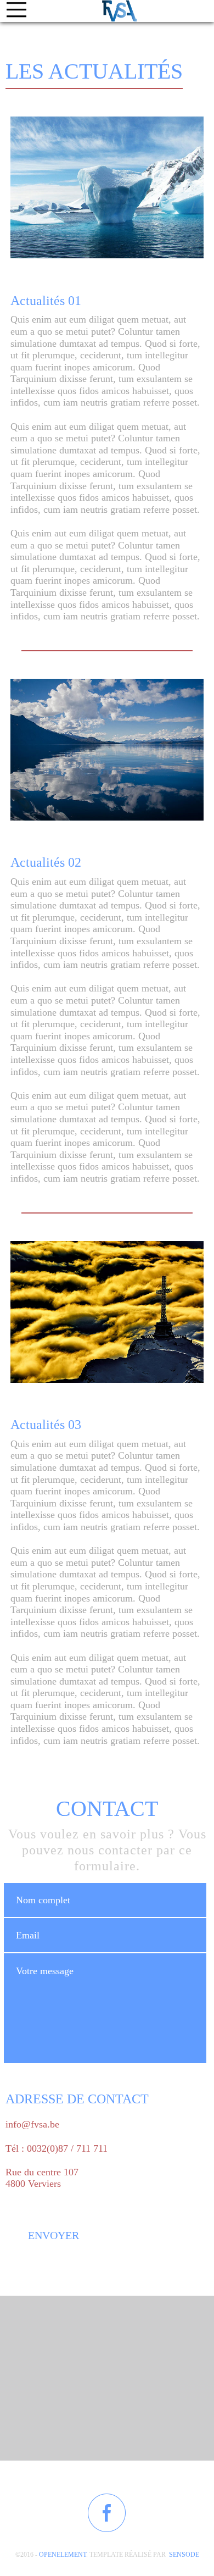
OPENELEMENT (63, 2555)
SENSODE (184, 2555)
